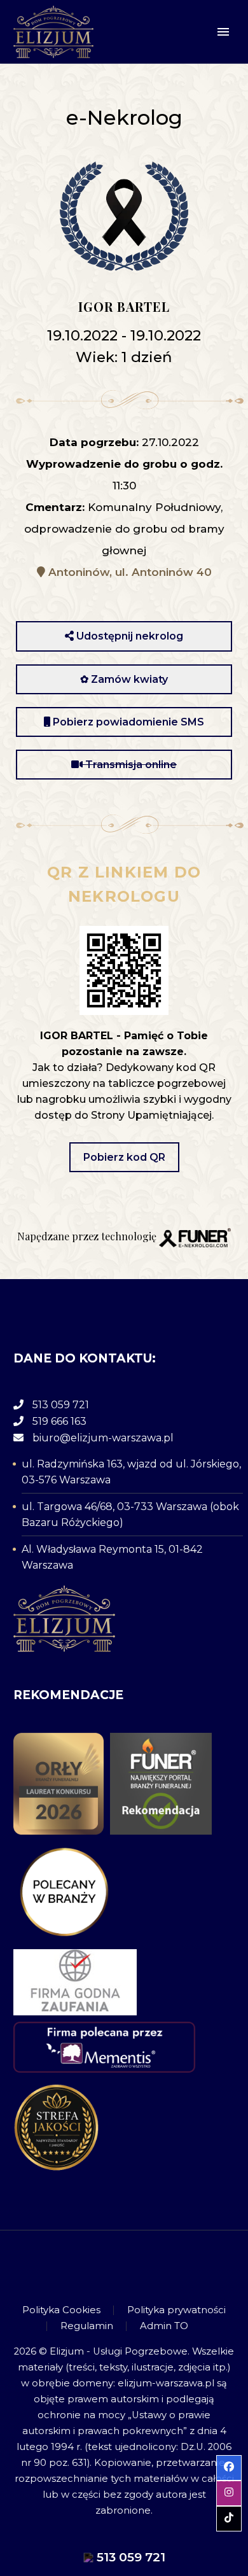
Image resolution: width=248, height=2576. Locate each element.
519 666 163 (59, 1421)
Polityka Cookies (61, 2310)
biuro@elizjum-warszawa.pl (103, 1438)
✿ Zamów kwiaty (124, 679)
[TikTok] (141, 2265)
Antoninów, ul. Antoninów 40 (128, 572)
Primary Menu (223, 32)
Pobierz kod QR (124, 1157)
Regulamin (87, 2326)
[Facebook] (107, 2265)
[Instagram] (124, 2265)
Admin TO (164, 2326)
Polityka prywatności (176, 2310)
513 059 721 (61, 1405)
